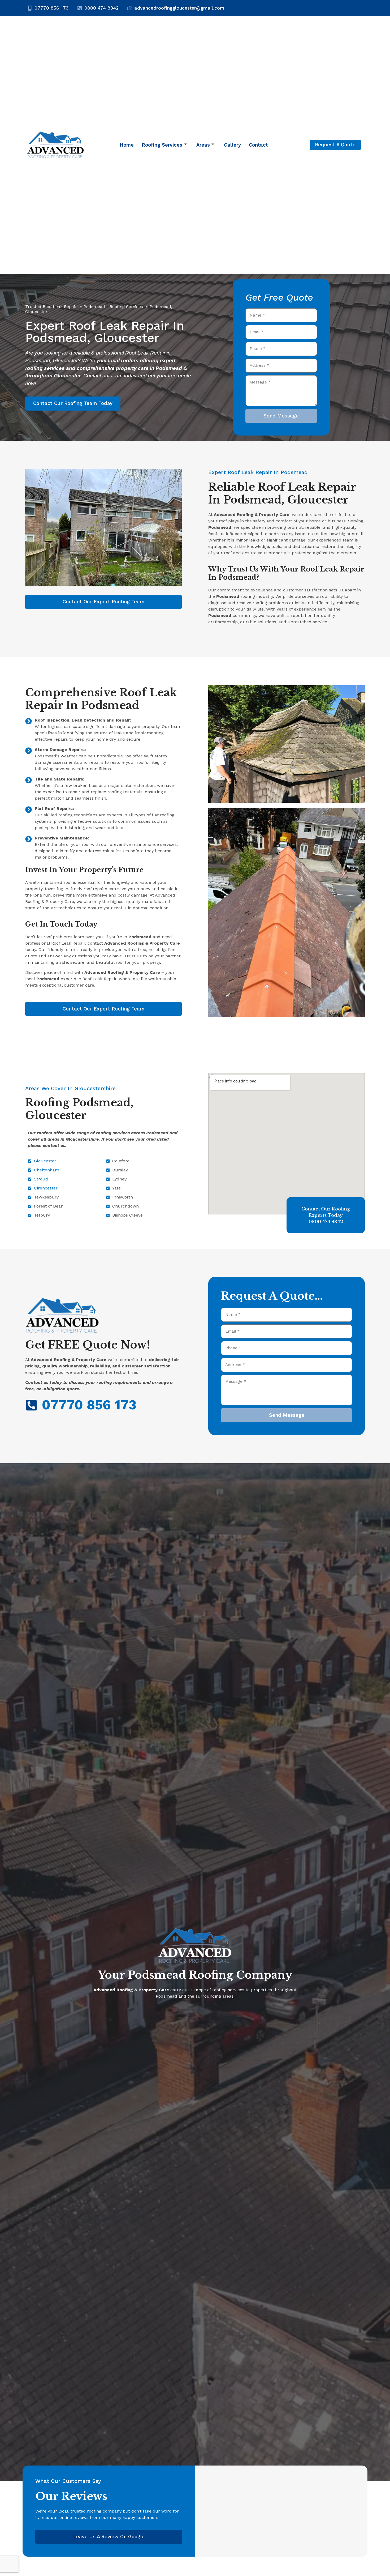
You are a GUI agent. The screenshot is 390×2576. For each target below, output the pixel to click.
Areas (203, 145)
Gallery (232, 145)
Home (127, 145)
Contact (258, 145)
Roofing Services (162, 145)
